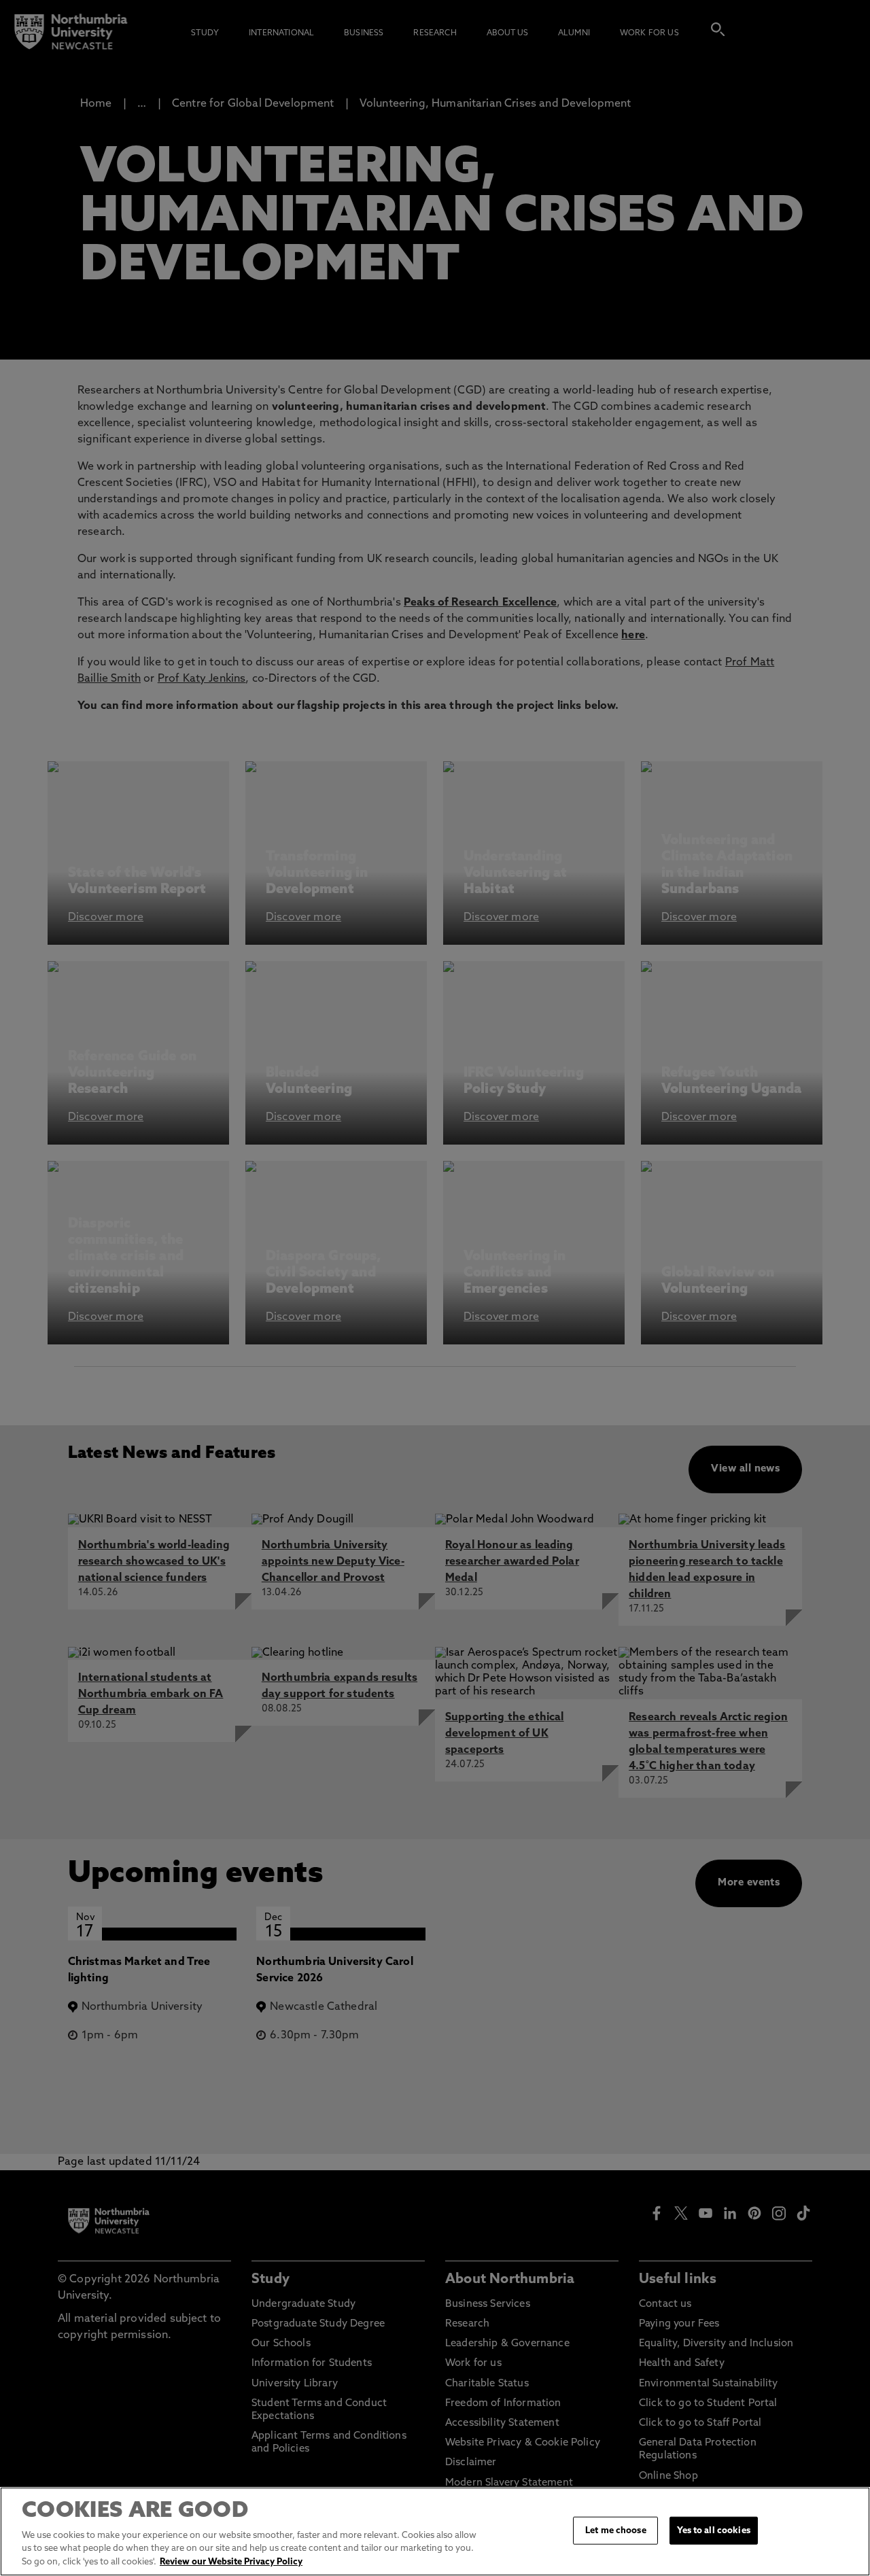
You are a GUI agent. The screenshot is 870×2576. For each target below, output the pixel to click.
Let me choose (616, 2530)
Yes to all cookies (713, 2530)
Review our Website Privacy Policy (231, 2562)
